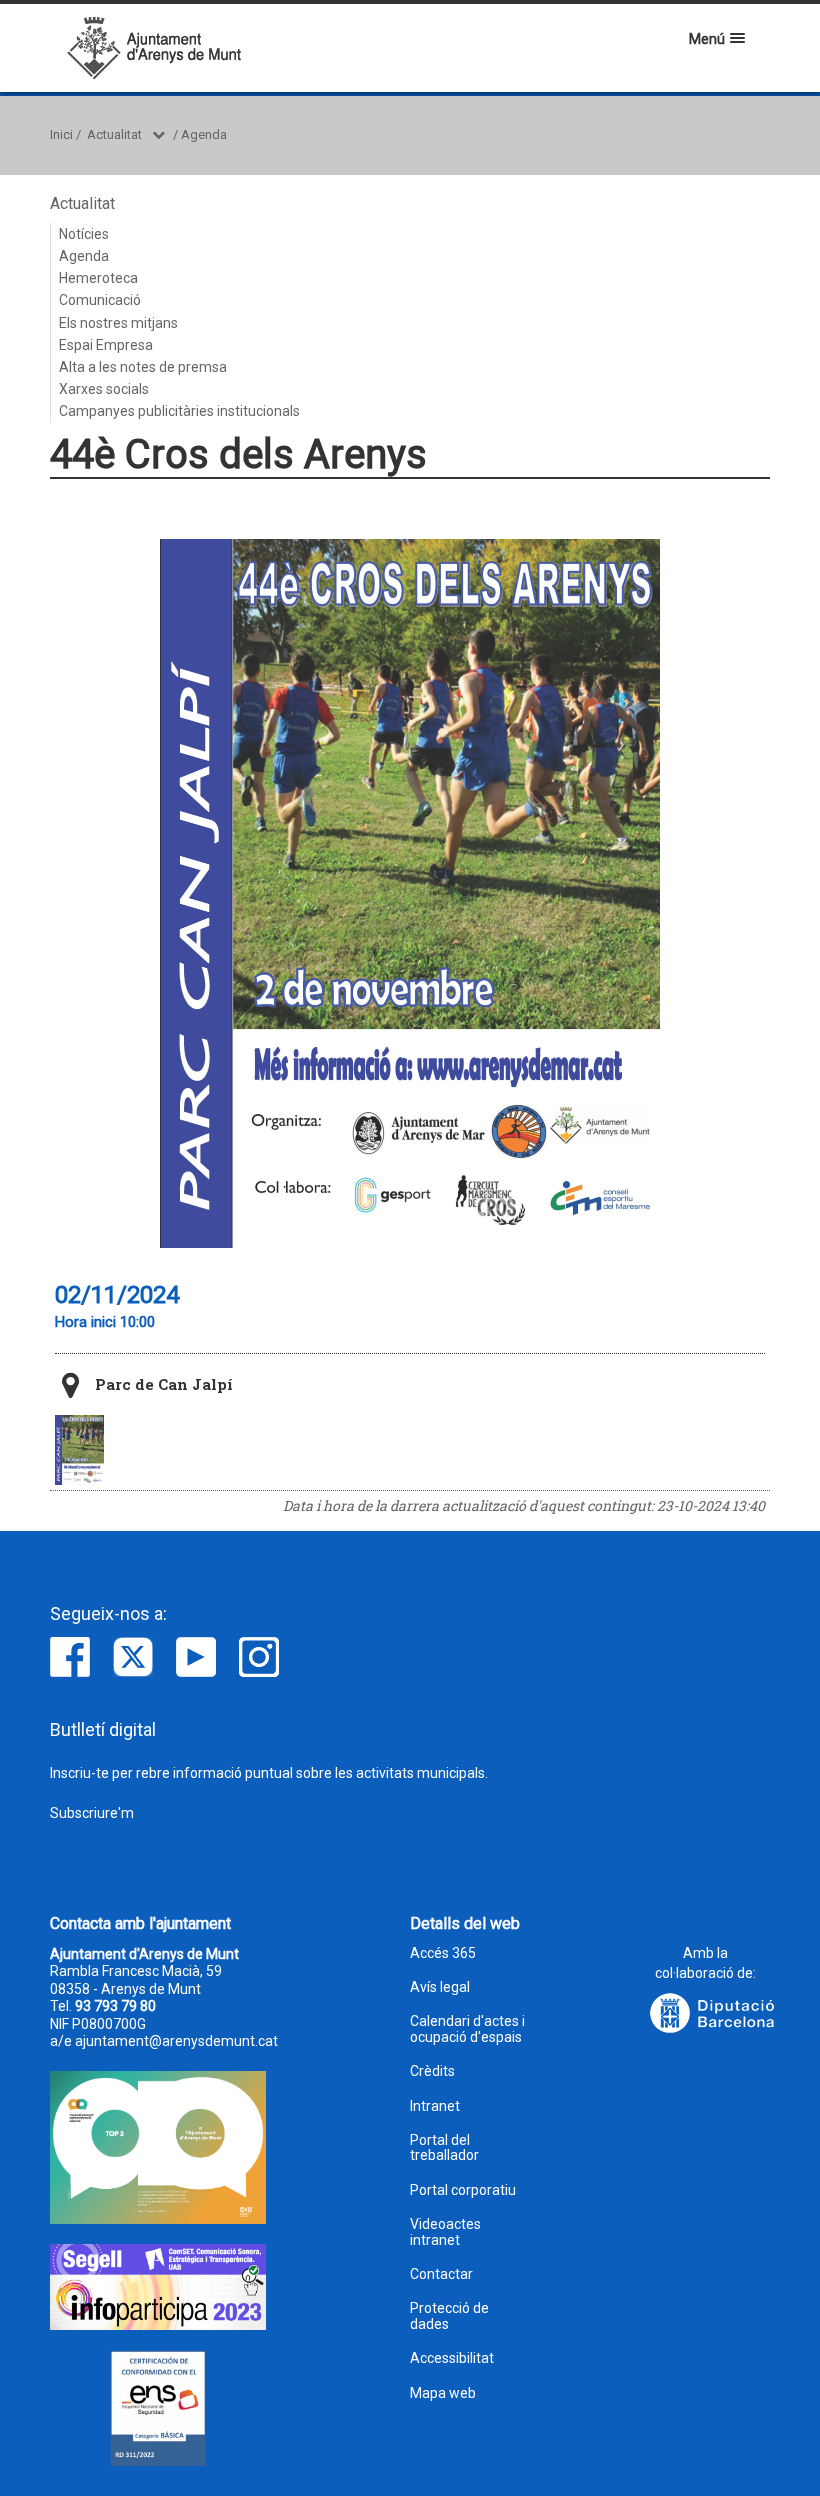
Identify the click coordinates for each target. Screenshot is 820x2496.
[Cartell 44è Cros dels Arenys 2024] (79, 1450)
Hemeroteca (98, 278)
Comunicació (100, 300)
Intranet (435, 2106)
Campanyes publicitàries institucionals (179, 411)
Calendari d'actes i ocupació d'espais (467, 2029)
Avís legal (440, 1987)
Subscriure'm (92, 1813)
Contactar (441, 2274)
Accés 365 (443, 1953)
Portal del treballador (444, 2148)
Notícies (84, 234)
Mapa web (443, 2393)
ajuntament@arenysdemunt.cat (176, 2041)
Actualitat (114, 134)
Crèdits (432, 2071)
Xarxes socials (104, 389)
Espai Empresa (106, 345)
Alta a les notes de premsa (143, 367)
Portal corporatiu (463, 2190)
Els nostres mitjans (118, 323)
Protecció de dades (449, 2316)
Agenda (204, 134)
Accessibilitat (452, 2358)
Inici (61, 134)
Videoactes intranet (445, 2232)
